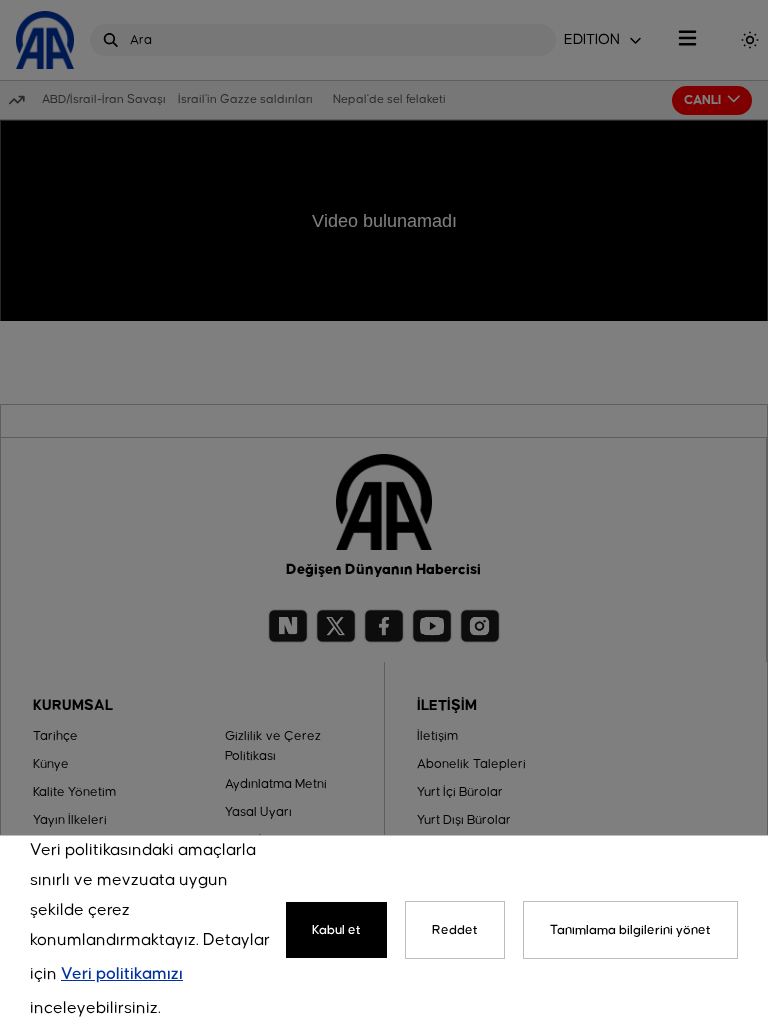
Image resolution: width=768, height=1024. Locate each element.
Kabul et (336, 930)
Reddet (455, 930)
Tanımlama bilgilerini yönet (630, 930)
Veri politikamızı (122, 974)
